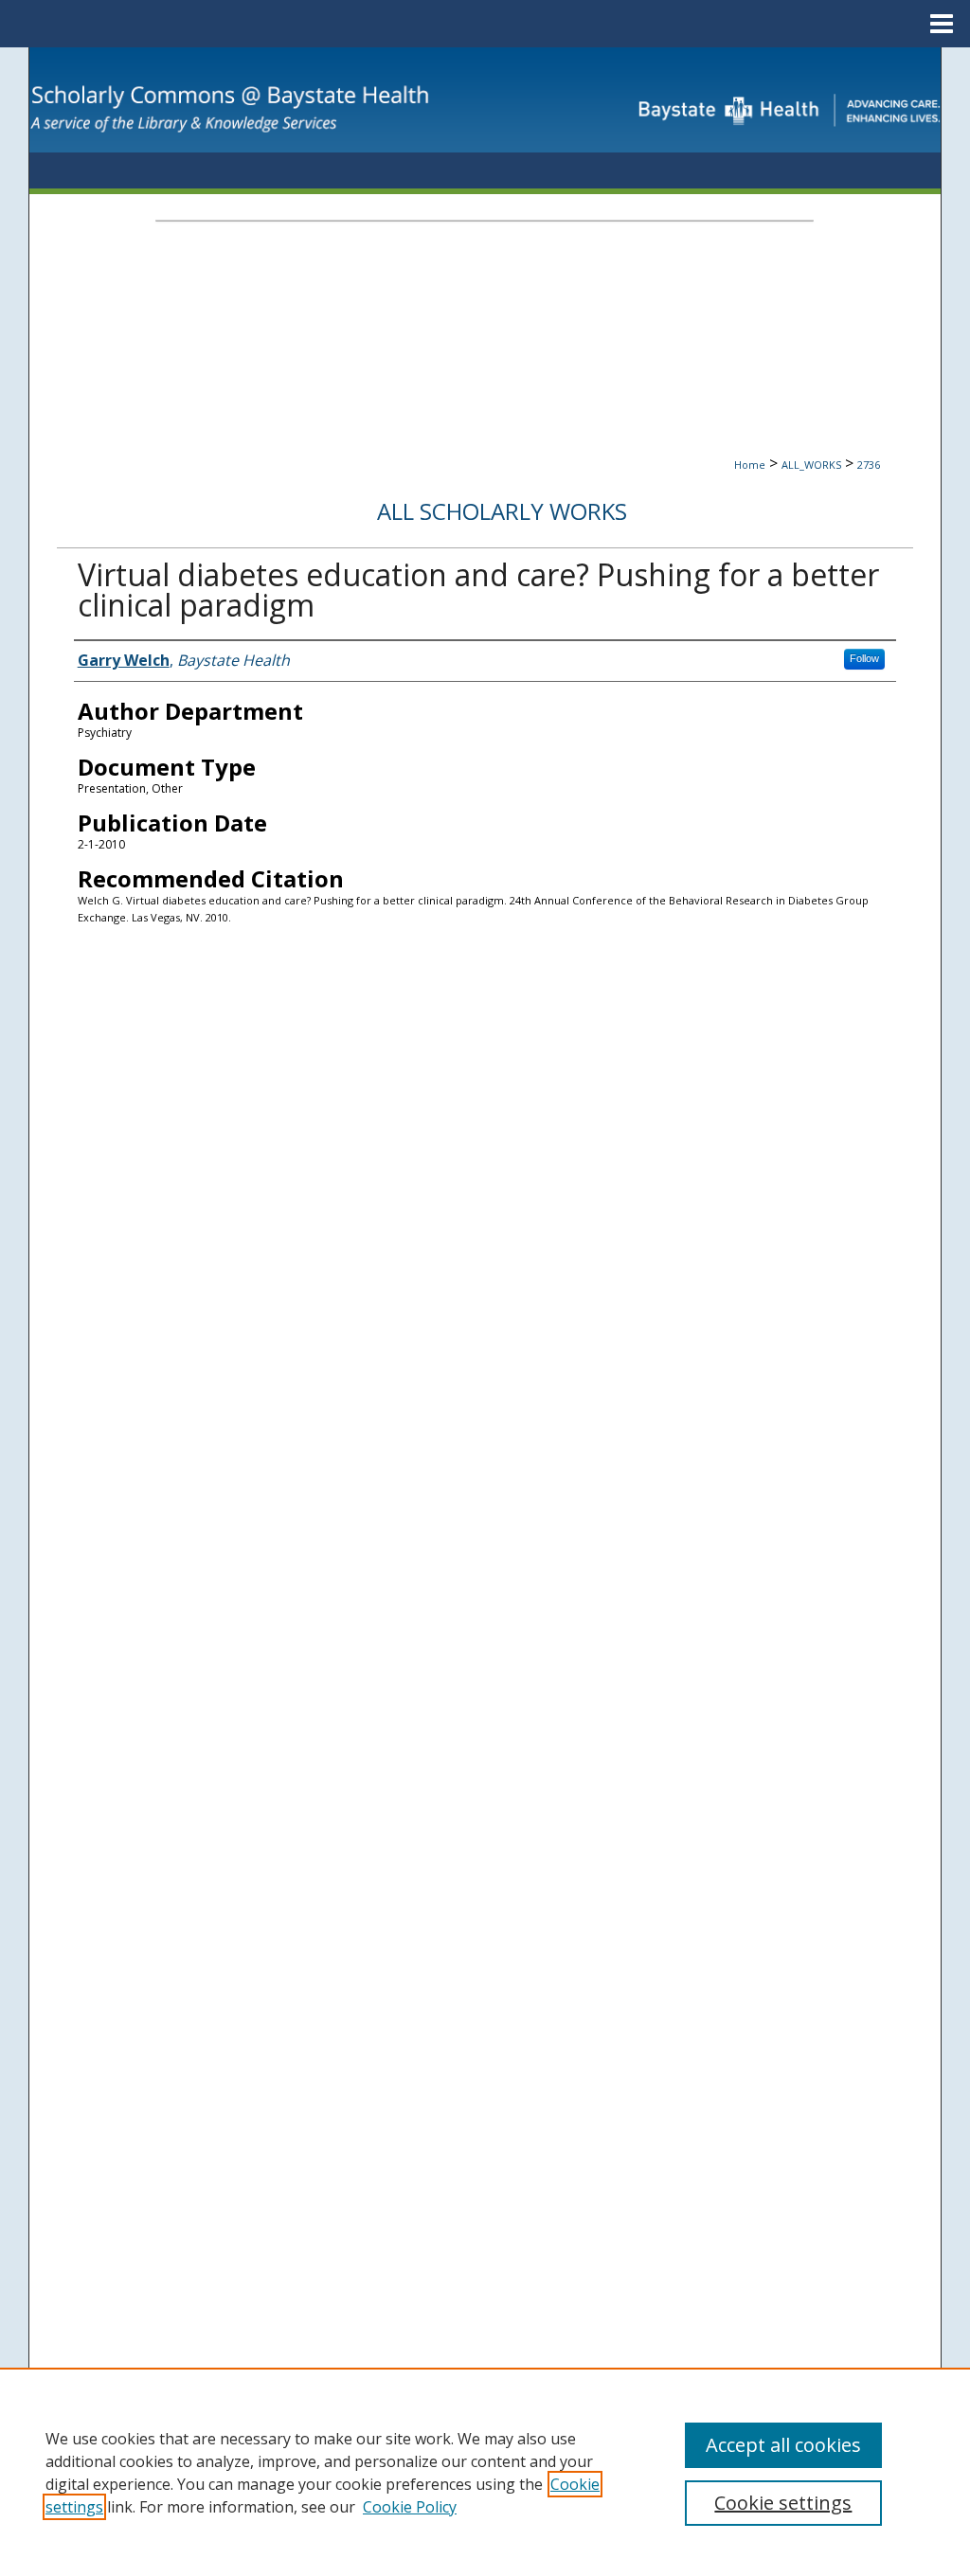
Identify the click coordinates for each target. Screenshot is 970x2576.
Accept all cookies (783, 2445)
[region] (485, 2472)
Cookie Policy (410, 2507)
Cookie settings (783, 2503)
